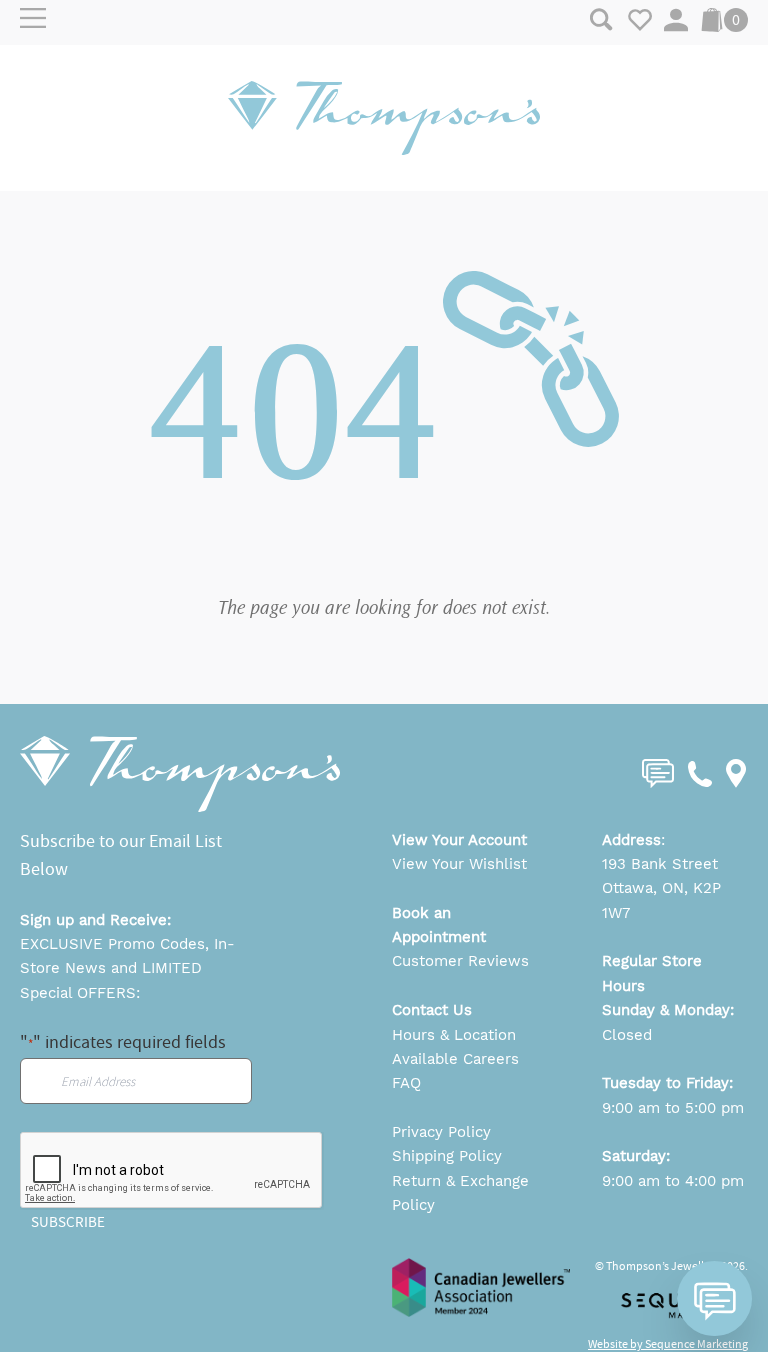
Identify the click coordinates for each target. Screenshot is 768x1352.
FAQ (406, 1083)
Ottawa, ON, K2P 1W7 (661, 900)
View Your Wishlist (459, 864)
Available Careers (455, 1059)
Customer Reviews (460, 961)
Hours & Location (454, 1035)
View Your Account (459, 840)
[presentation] (172, 1171)
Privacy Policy (441, 1132)
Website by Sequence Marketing (668, 1344)
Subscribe (68, 1222)
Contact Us (432, 1010)
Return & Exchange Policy (460, 1193)
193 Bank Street (660, 864)
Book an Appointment (439, 925)
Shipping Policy (447, 1156)
